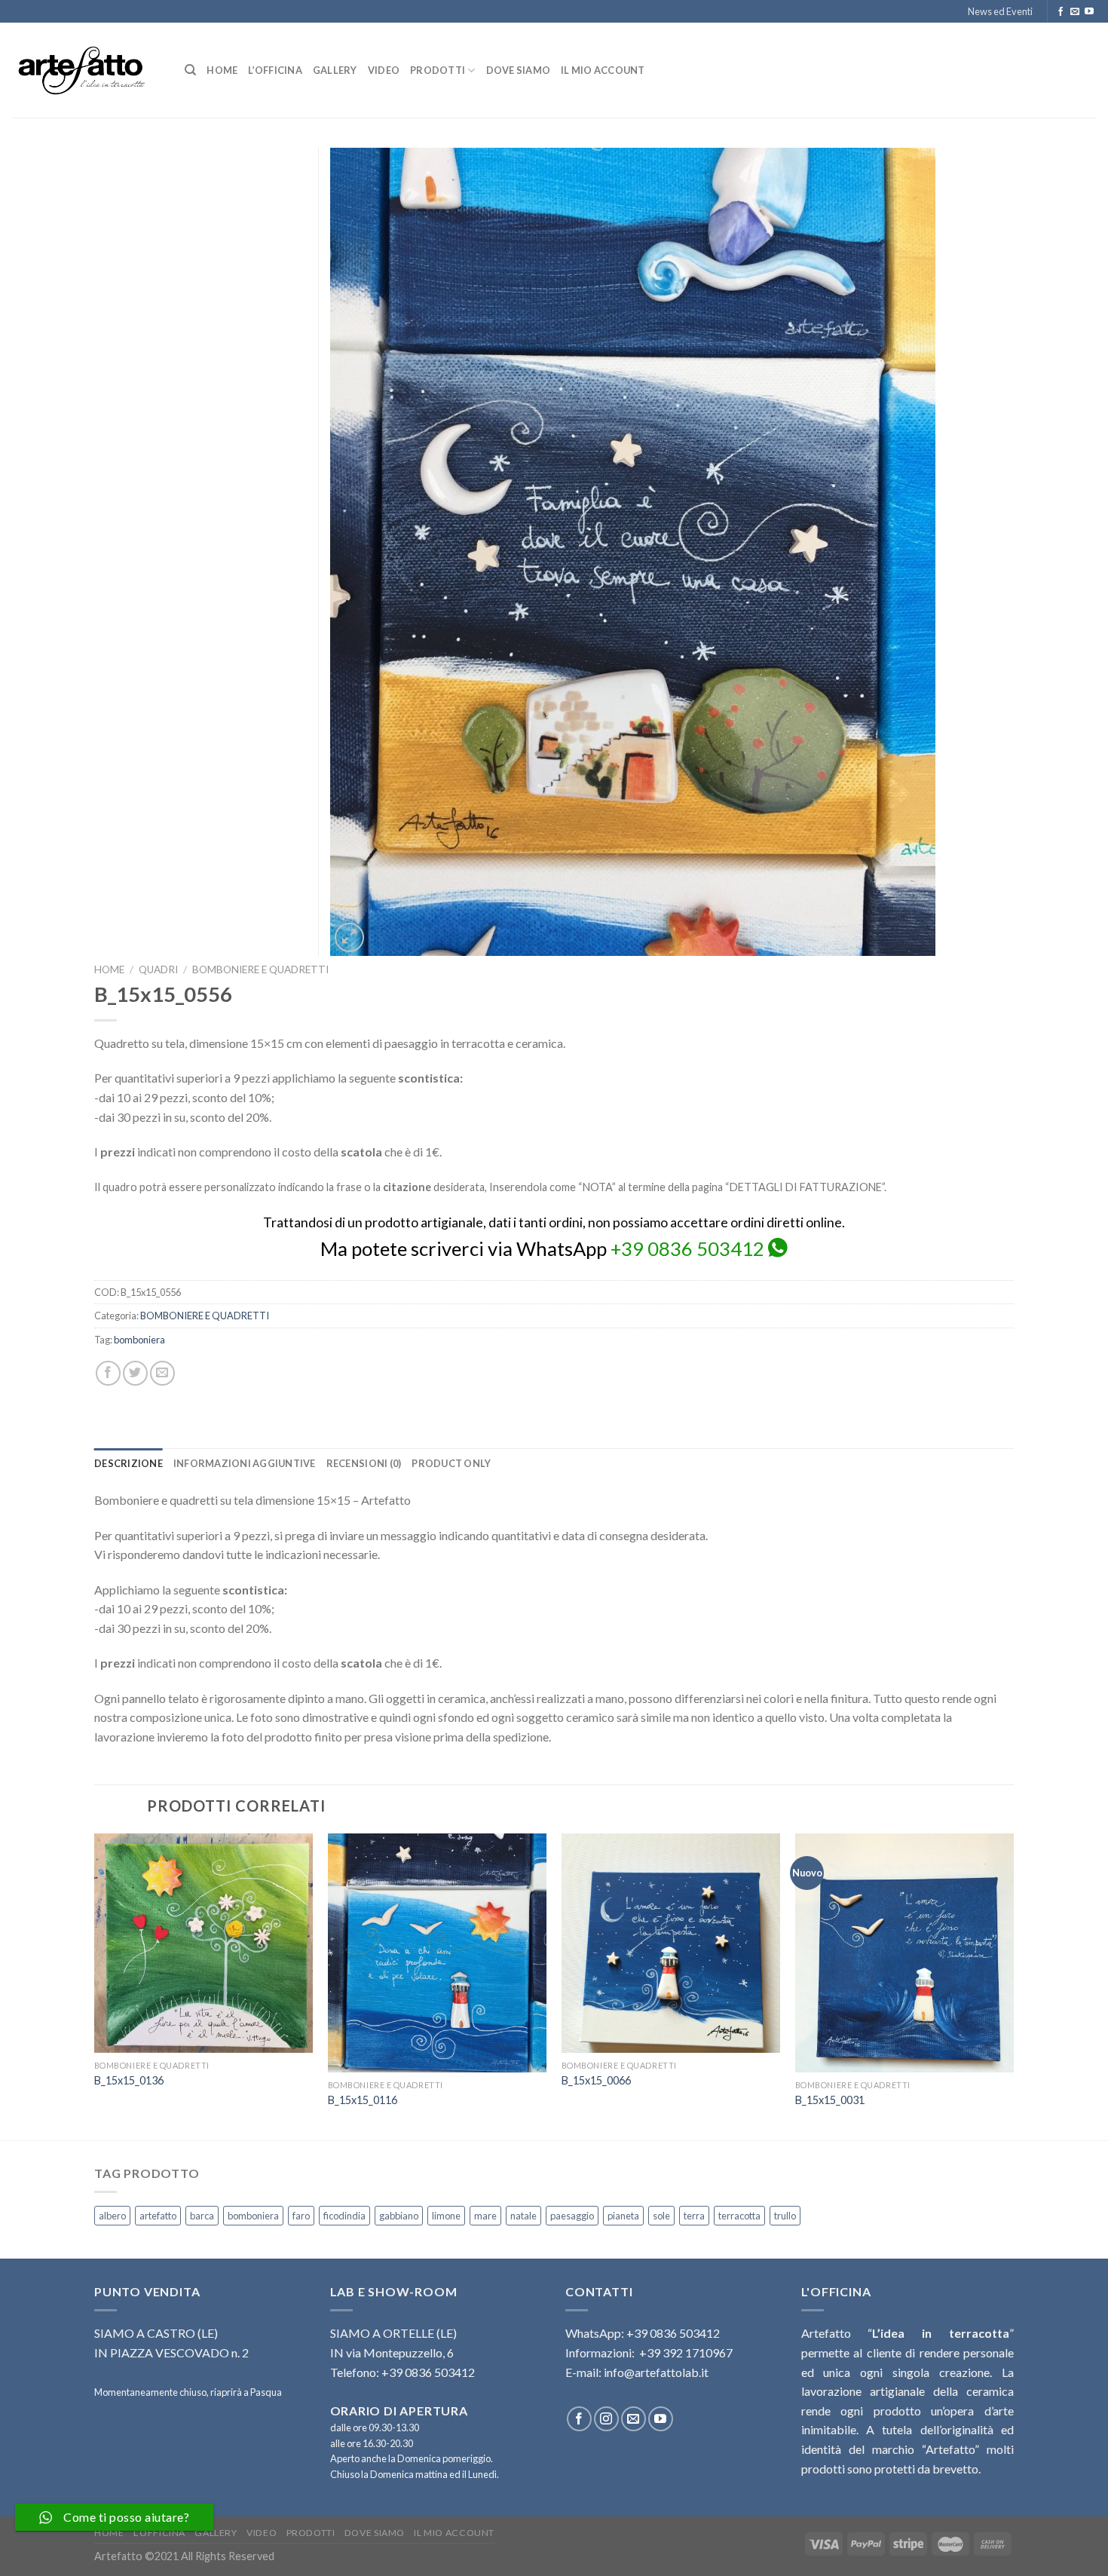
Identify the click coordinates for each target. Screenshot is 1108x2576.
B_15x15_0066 (596, 2080)
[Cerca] (190, 70)
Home (222, 70)
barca (202, 2216)
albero (112, 2216)
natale (523, 2216)
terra (694, 2216)
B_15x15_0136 (129, 2080)
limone (446, 2216)
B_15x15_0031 (830, 2100)
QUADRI (158, 969)
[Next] (1013, 1985)
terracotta (739, 2216)
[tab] (129, 1463)
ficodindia (344, 2216)
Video (384, 70)
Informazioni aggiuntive (245, 1463)
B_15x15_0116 (363, 2100)
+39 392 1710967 (686, 2352)
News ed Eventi (1000, 11)
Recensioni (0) (364, 1463)
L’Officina (275, 70)
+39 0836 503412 (687, 1248)
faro (301, 2216)
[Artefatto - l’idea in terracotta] (87, 70)
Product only (451, 1463)
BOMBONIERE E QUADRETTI (260, 969)
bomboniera (139, 1340)
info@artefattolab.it (656, 2372)
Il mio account (603, 70)
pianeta (623, 2216)
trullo (785, 2216)
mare (485, 2216)
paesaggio (572, 2216)
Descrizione (129, 1463)
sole (661, 2216)
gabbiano (399, 2216)
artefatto (158, 2216)
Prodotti (438, 70)
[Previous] (95, 1985)
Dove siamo (519, 70)
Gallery (335, 70)
